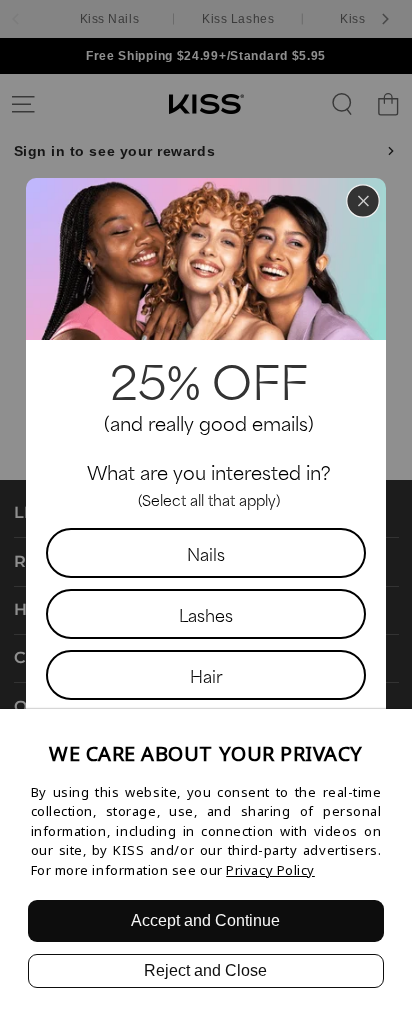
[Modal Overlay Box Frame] (206, 508)
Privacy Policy (270, 870)
